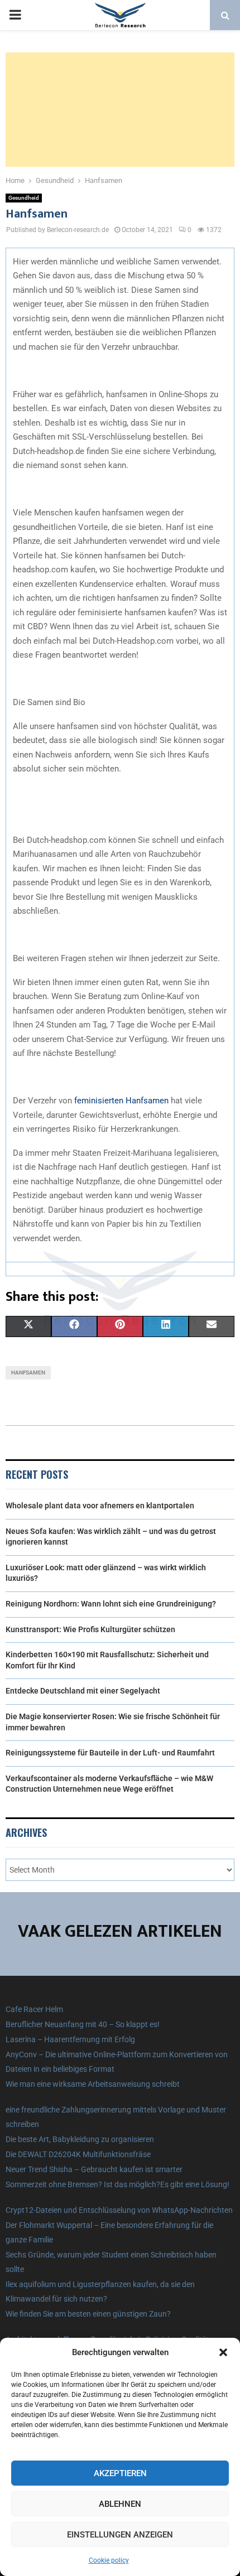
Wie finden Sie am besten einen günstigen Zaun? (88, 2314)
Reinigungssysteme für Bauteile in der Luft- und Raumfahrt (110, 1753)
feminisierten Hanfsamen (121, 1101)
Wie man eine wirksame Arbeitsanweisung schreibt (93, 2084)
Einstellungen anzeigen (120, 2535)
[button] (223, 2352)
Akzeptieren (120, 2473)
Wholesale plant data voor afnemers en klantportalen (100, 1506)
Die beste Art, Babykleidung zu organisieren (80, 2139)
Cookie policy (109, 2560)
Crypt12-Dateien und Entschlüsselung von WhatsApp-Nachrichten (119, 2210)
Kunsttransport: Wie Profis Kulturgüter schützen (90, 1629)
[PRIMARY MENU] (15, 15)
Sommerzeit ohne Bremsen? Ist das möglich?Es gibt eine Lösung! (117, 2184)
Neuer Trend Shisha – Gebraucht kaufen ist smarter (94, 2169)
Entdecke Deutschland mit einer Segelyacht (83, 1691)
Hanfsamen (28, 1373)
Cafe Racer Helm (34, 2009)
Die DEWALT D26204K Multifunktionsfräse (78, 2154)
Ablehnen (120, 2504)
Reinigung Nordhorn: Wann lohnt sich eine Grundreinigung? (111, 1604)
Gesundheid (24, 198)
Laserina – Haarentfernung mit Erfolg (70, 2039)
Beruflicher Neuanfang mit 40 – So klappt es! (83, 2024)
